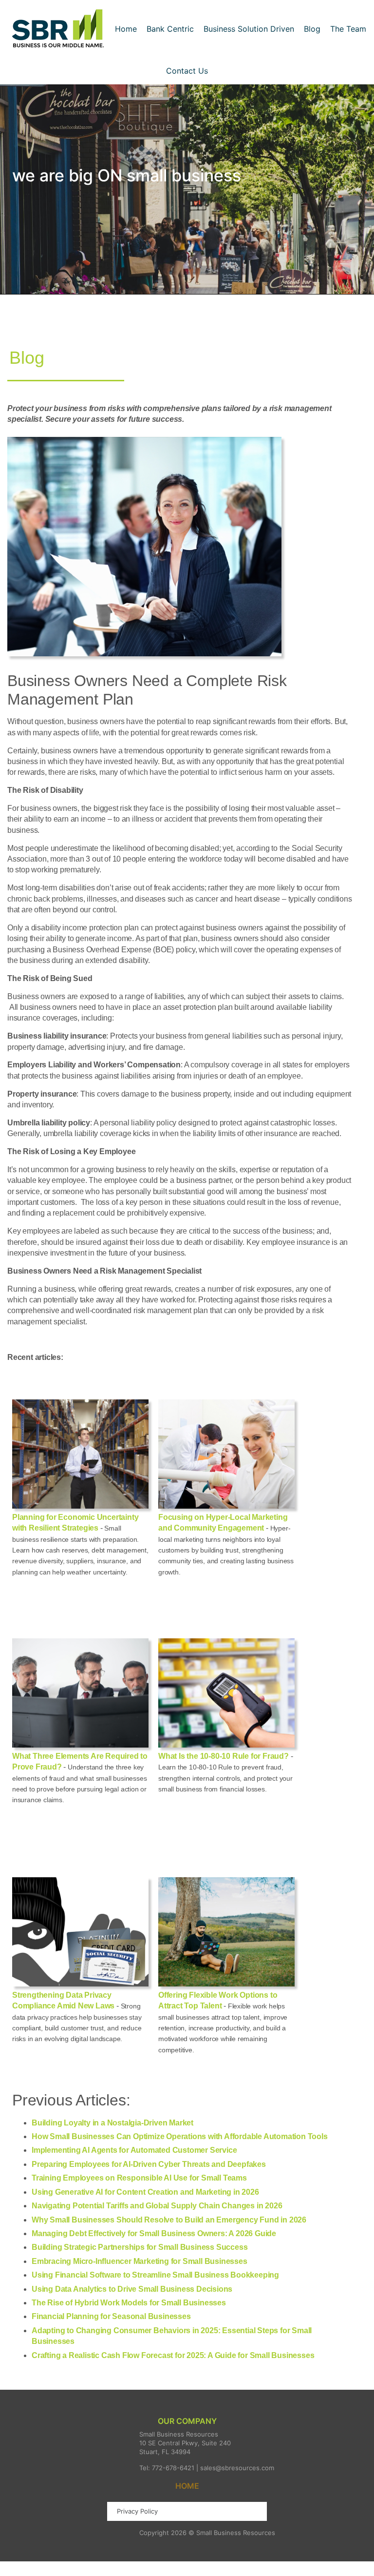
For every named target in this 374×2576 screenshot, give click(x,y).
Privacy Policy (137, 2511)
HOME (187, 2486)
